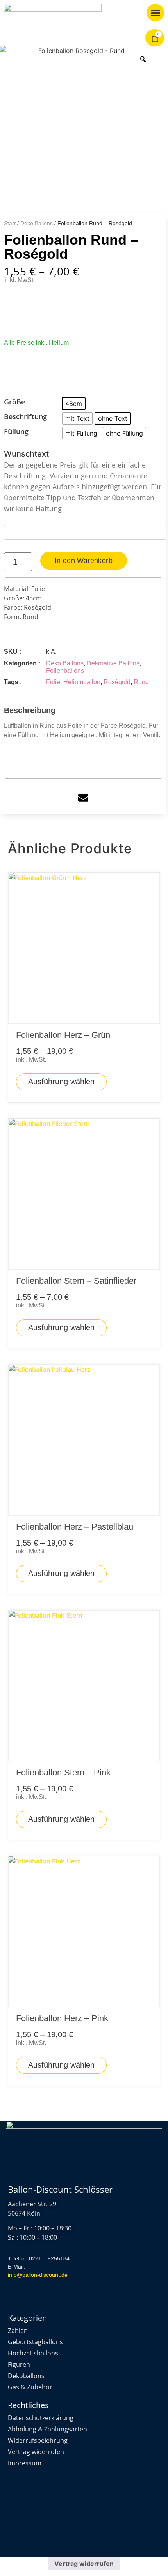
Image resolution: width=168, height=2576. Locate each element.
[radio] (74, 404)
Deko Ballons (37, 223)
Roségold (117, 682)
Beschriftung (25, 417)
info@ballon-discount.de (38, 2275)
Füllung (16, 432)
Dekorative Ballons (113, 663)
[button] (155, 13)
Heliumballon (82, 682)
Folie (53, 682)
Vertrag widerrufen (84, 2564)
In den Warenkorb (84, 561)
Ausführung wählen (61, 1082)
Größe (14, 402)
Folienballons (65, 671)
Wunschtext (83, 481)
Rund (141, 682)
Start (10, 223)
